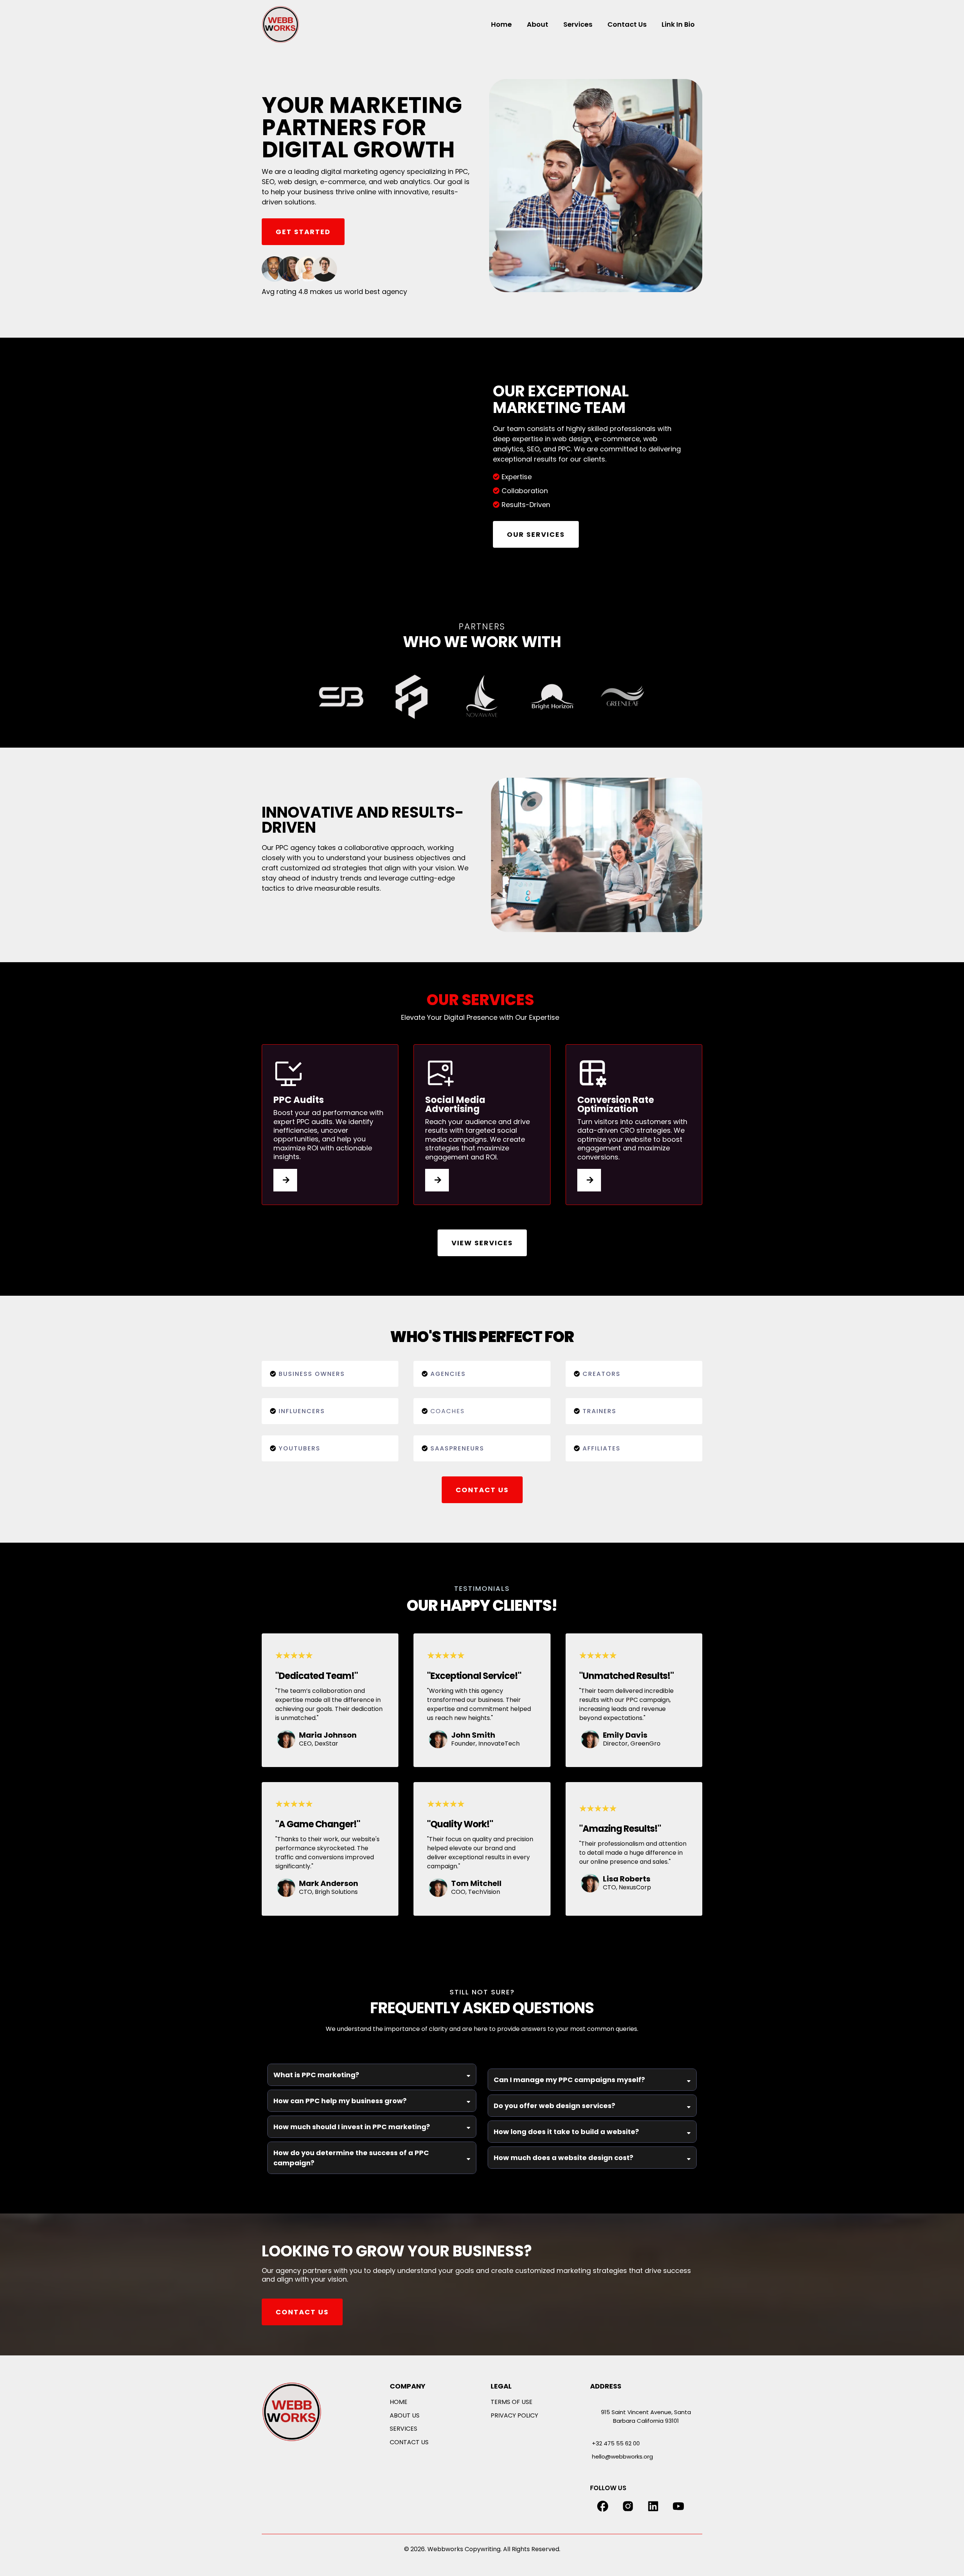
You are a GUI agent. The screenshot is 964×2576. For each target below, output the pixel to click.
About (538, 24)
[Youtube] (678, 2506)
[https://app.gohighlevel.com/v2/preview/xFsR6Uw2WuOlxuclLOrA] (311, 2412)
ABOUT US (405, 2415)
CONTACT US (409, 2442)
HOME (399, 2402)
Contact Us (627, 24)
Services (578, 24)
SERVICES (403, 2429)
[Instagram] (628, 2506)
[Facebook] (603, 2506)
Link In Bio (678, 24)
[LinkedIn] (653, 2506)
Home (501, 24)
